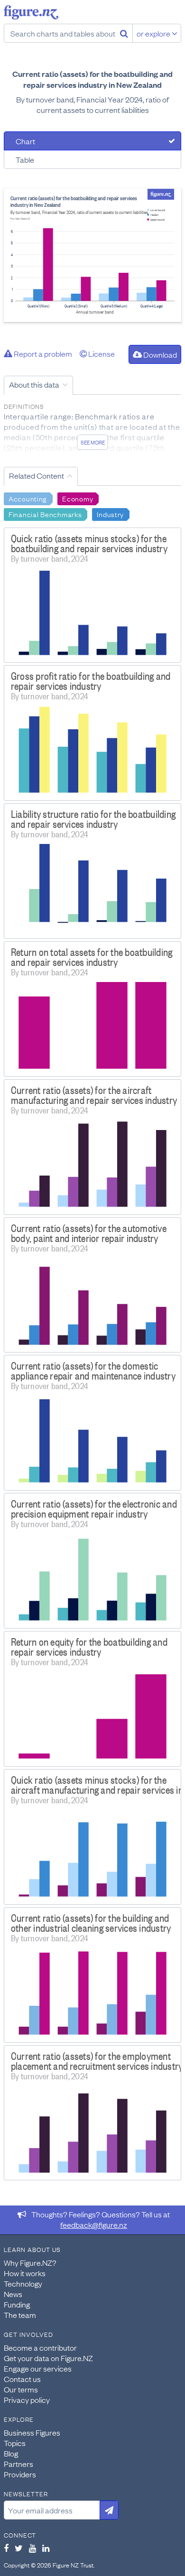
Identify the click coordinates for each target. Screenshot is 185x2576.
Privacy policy (27, 2400)
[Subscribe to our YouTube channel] (32, 2548)
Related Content (37, 475)
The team (20, 2315)
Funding (17, 2304)
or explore (154, 33)
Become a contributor (40, 2347)
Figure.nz (31, 12)
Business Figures (32, 2432)
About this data (34, 384)
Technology (23, 2283)
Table (25, 159)
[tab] (92, 141)
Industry (110, 514)
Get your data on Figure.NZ (48, 2358)
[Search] (124, 33)
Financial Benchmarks (45, 514)
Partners (18, 2464)
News (13, 2294)
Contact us (22, 2379)
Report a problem (42, 353)
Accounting (28, 498)
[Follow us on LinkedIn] (46, 2548)
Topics (15, 2443)
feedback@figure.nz (94, 2224)
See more (93, 442)
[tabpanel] (92, 255)
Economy (78, 498)
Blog (11, 2453)
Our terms (21, 2389)
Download (159, 354)
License (101, 353)
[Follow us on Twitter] (19, 2548)
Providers (20, 2474)
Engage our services (38, 2368)
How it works (25, 2273)
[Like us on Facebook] (6, 2548)
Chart (25, 141)
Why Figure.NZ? (30, 2262)
